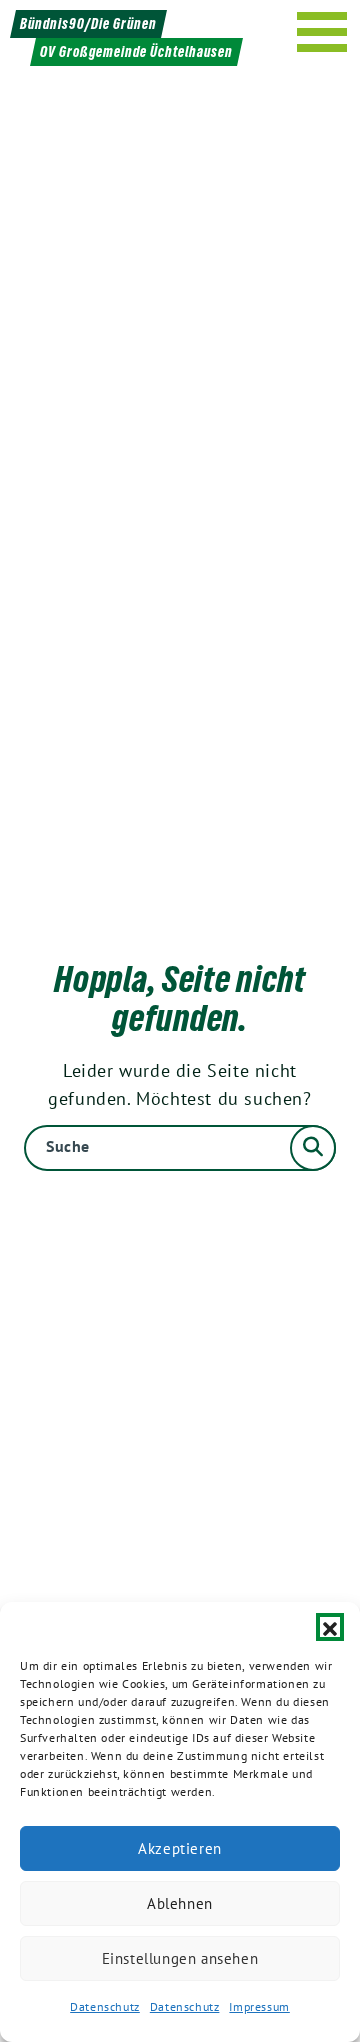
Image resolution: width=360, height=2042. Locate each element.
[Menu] (322, 32)
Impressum (259, 2006)
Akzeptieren (180, 1848)
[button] (330, 1627)
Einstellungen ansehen (180, 1958)
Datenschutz (105, 2006)
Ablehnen (180, 1903)
